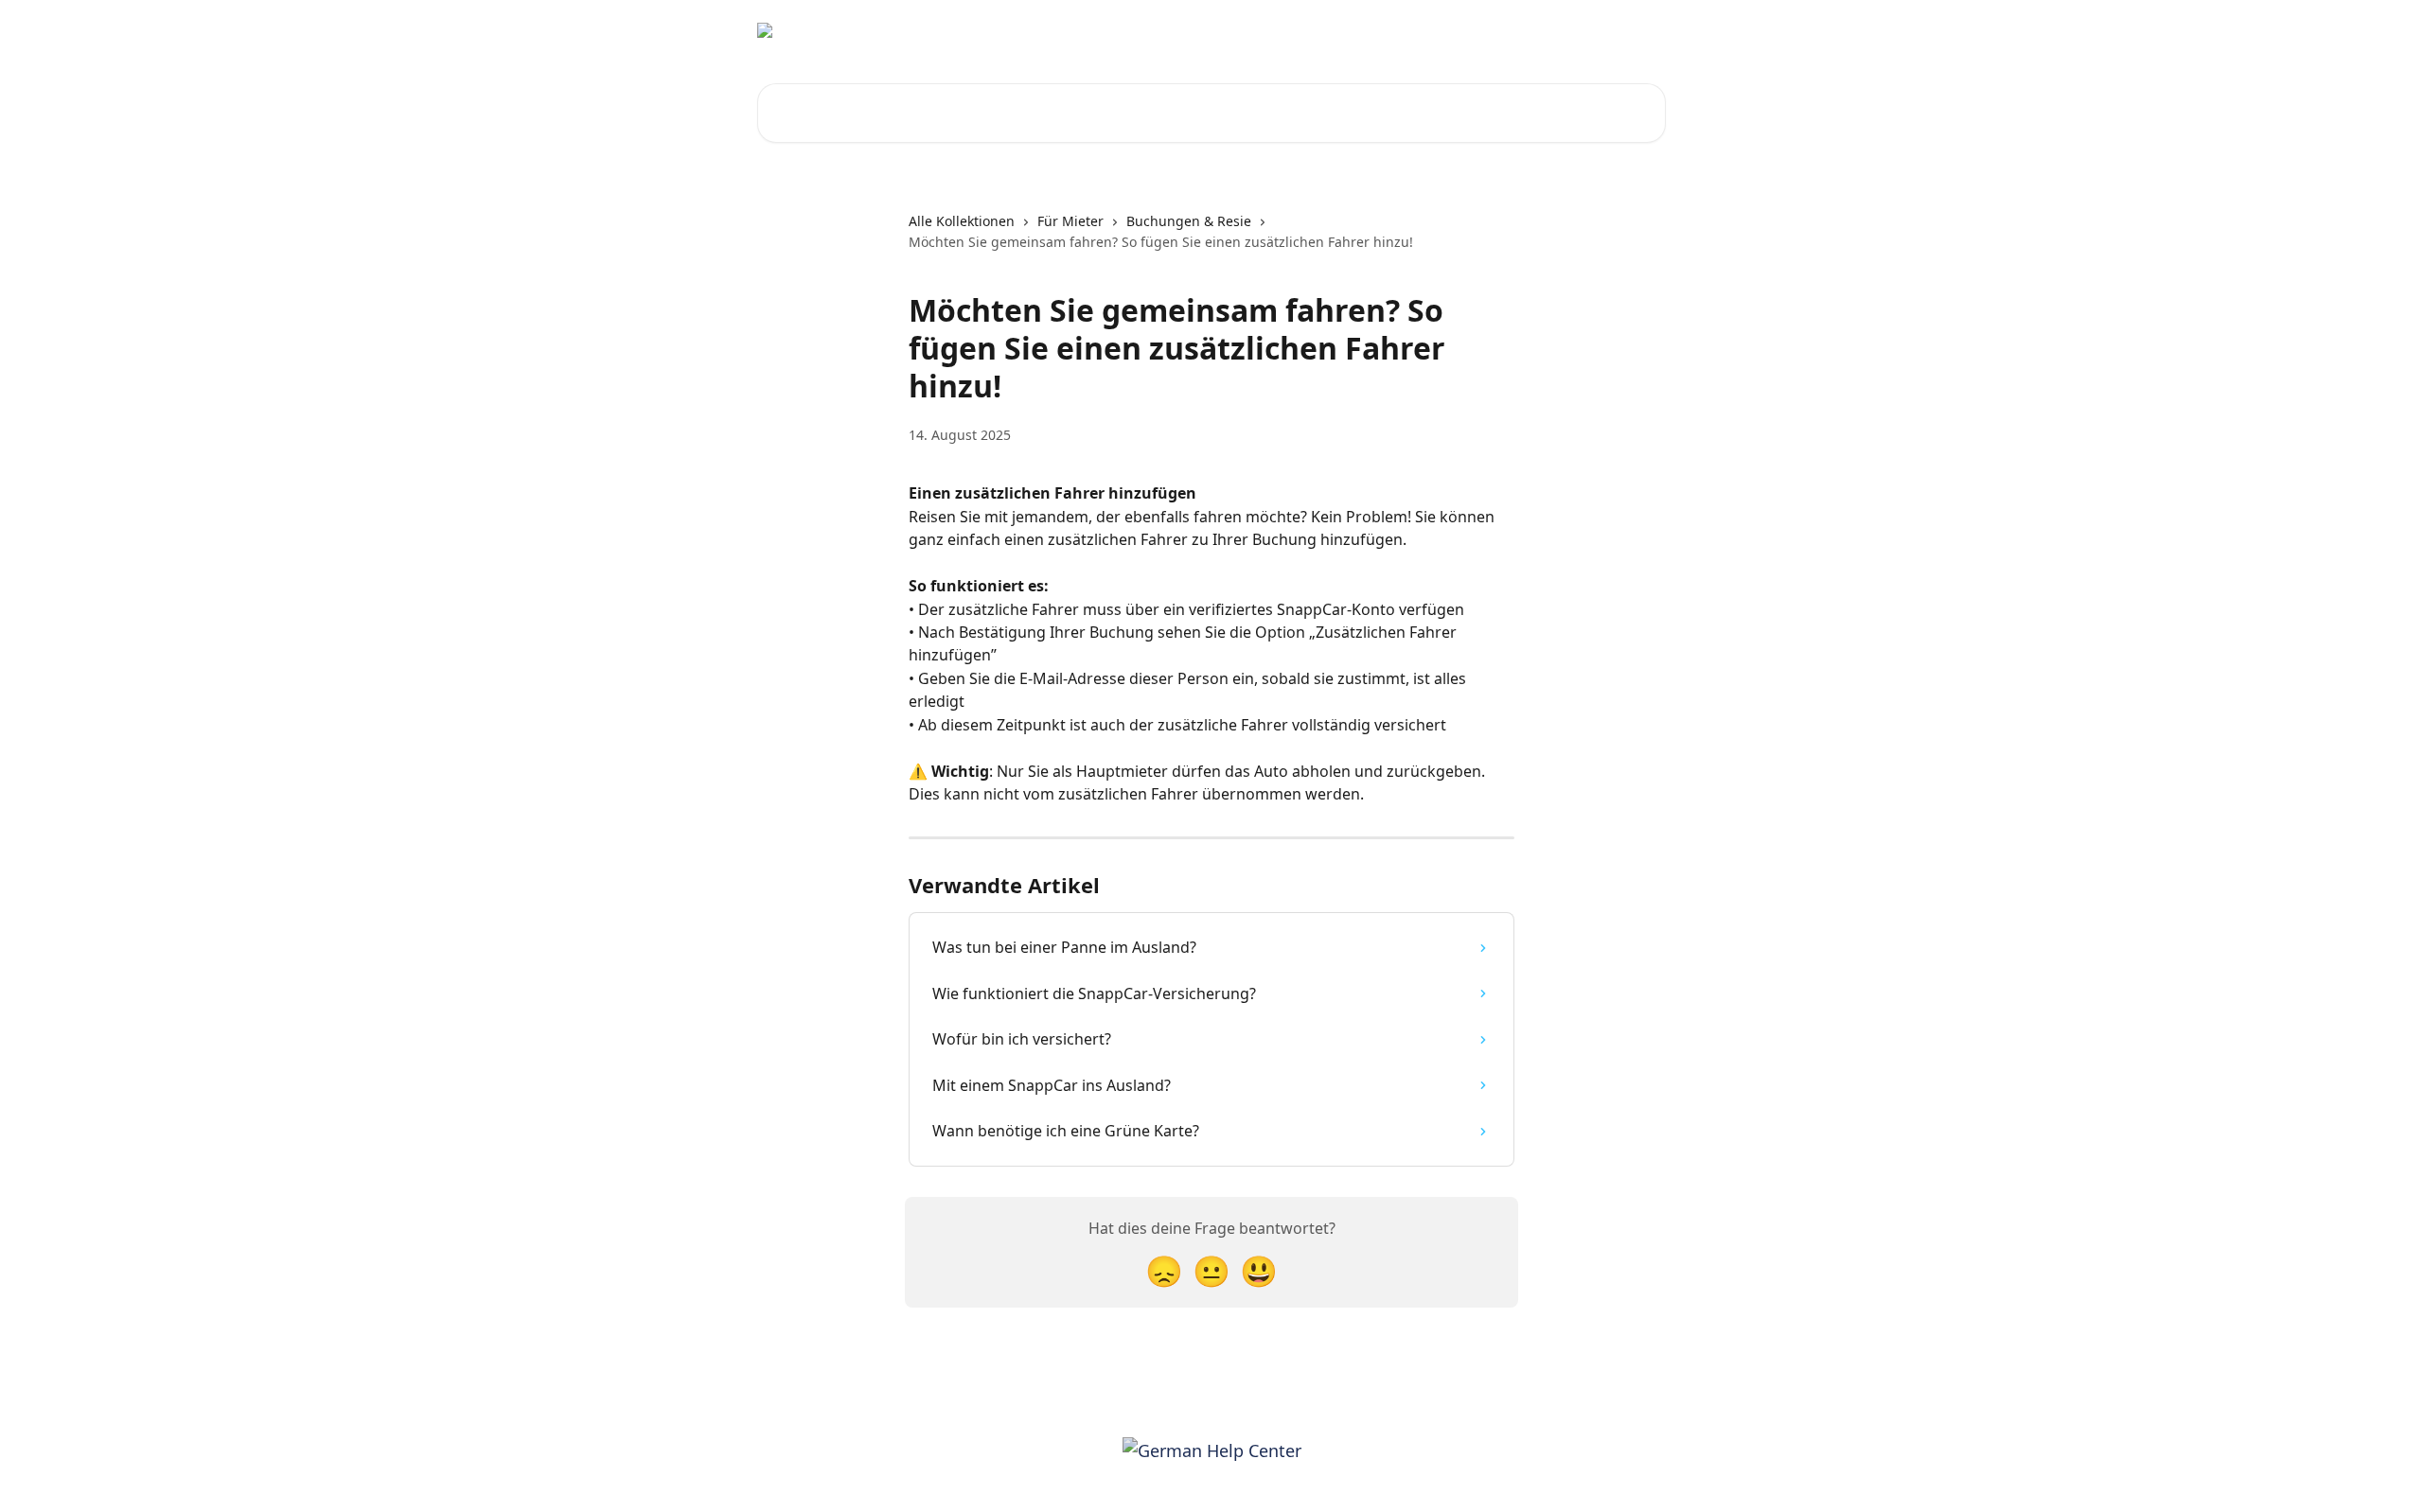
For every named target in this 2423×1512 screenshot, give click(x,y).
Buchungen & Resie (1189, 221)
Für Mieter (1070, 221)
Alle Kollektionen (962, 221)
